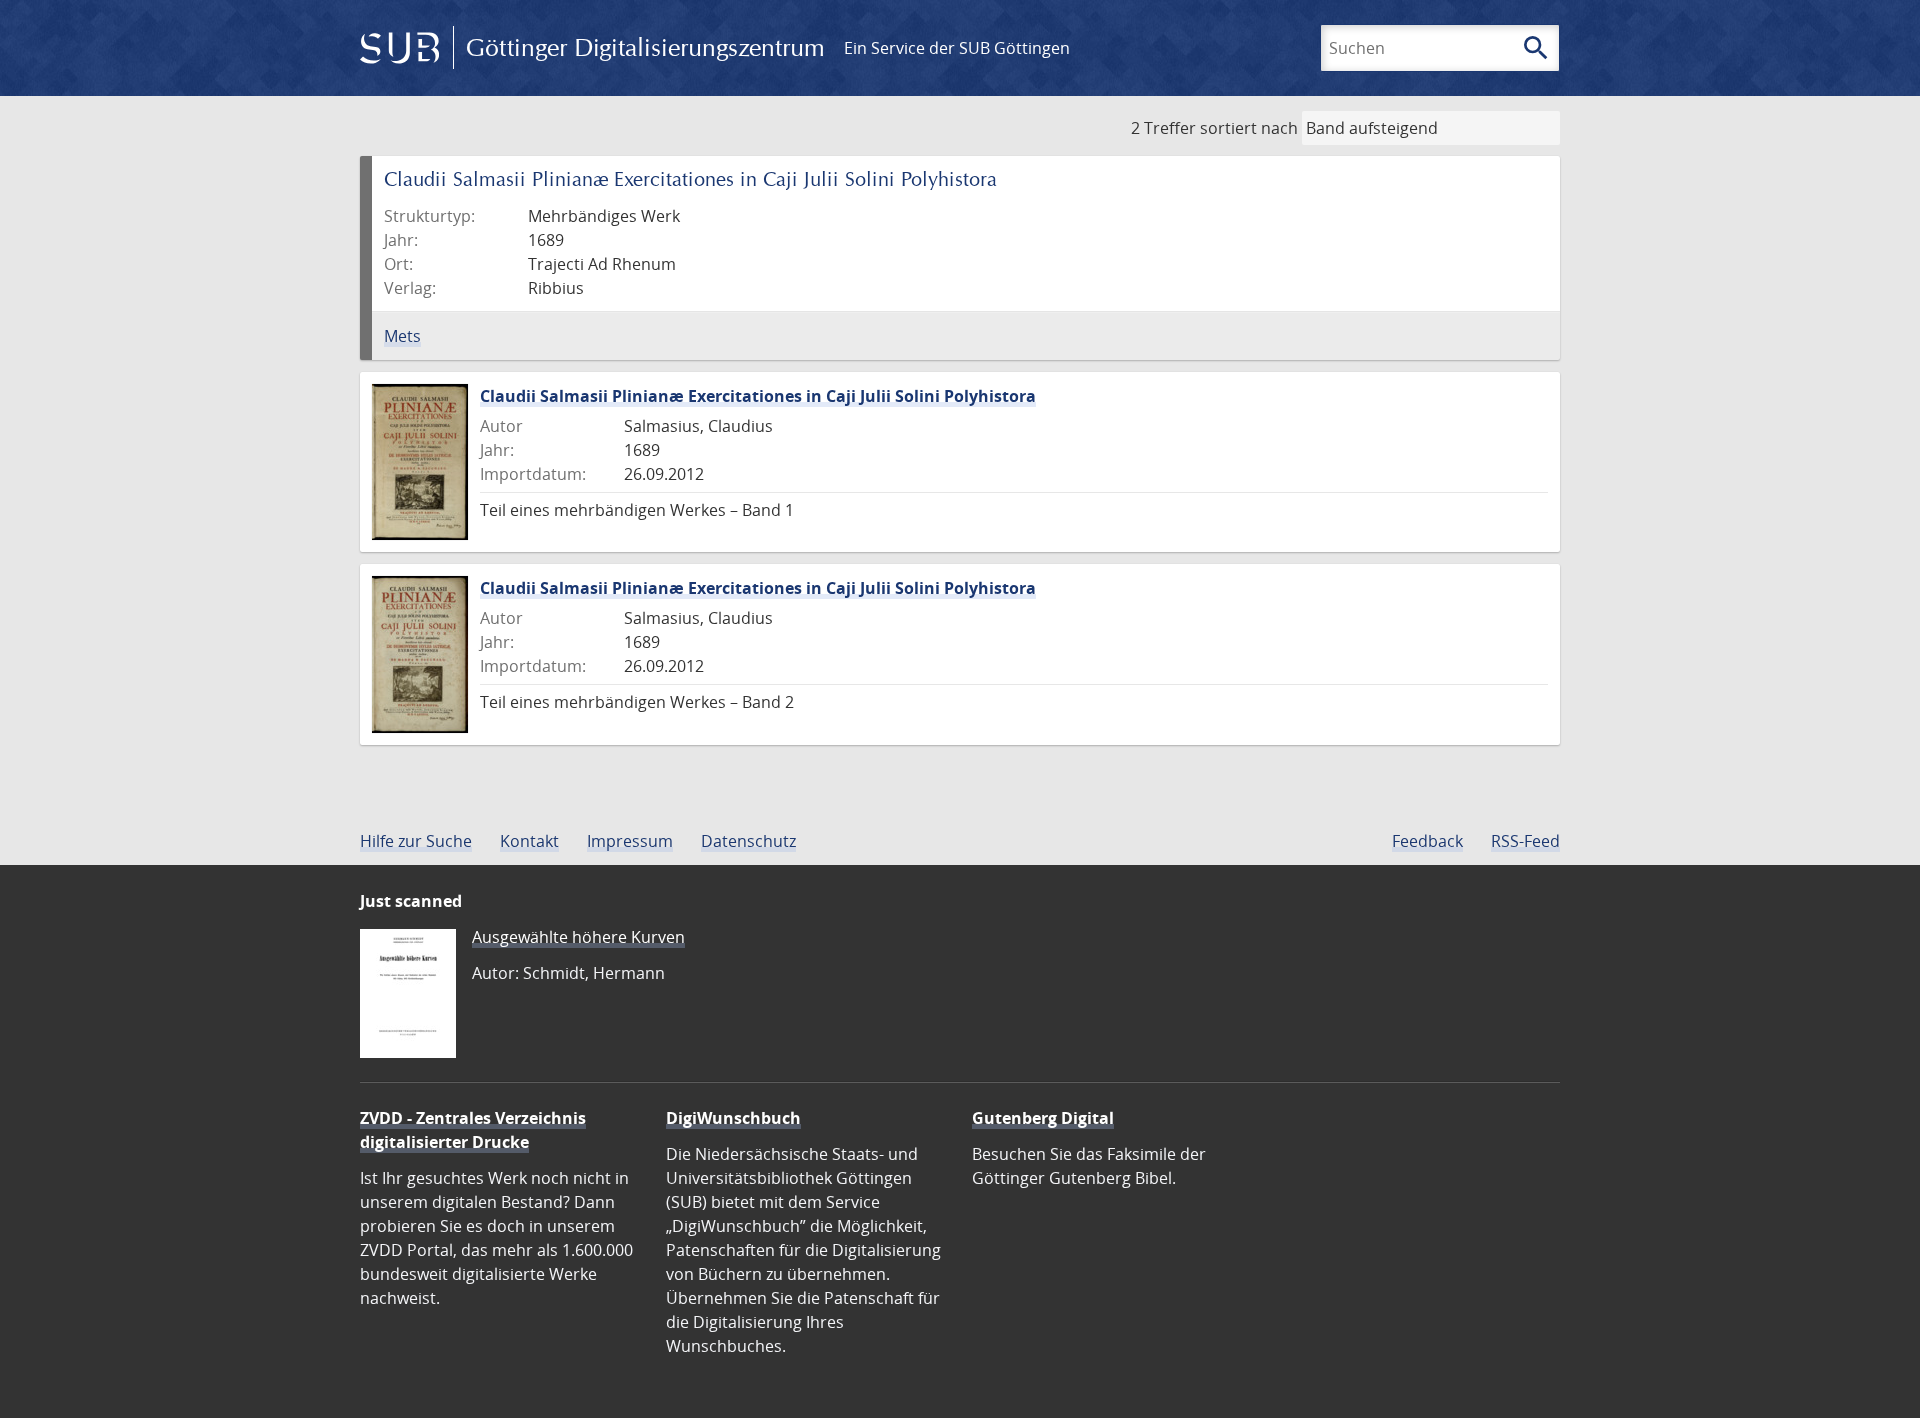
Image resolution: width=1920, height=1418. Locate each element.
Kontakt (529, 841)
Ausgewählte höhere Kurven (578, 937)
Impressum (630, 841)
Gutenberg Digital (1043, 1118)
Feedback (1427, 841)
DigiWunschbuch (733, 1118)
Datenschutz (748, 841)
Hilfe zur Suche (416, 841)
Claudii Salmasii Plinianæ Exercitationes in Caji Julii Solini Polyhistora (758, 396)
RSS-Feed (1525, 841)
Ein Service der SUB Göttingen (957, 48)
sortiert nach (1249, 128)
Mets (402, 336)
